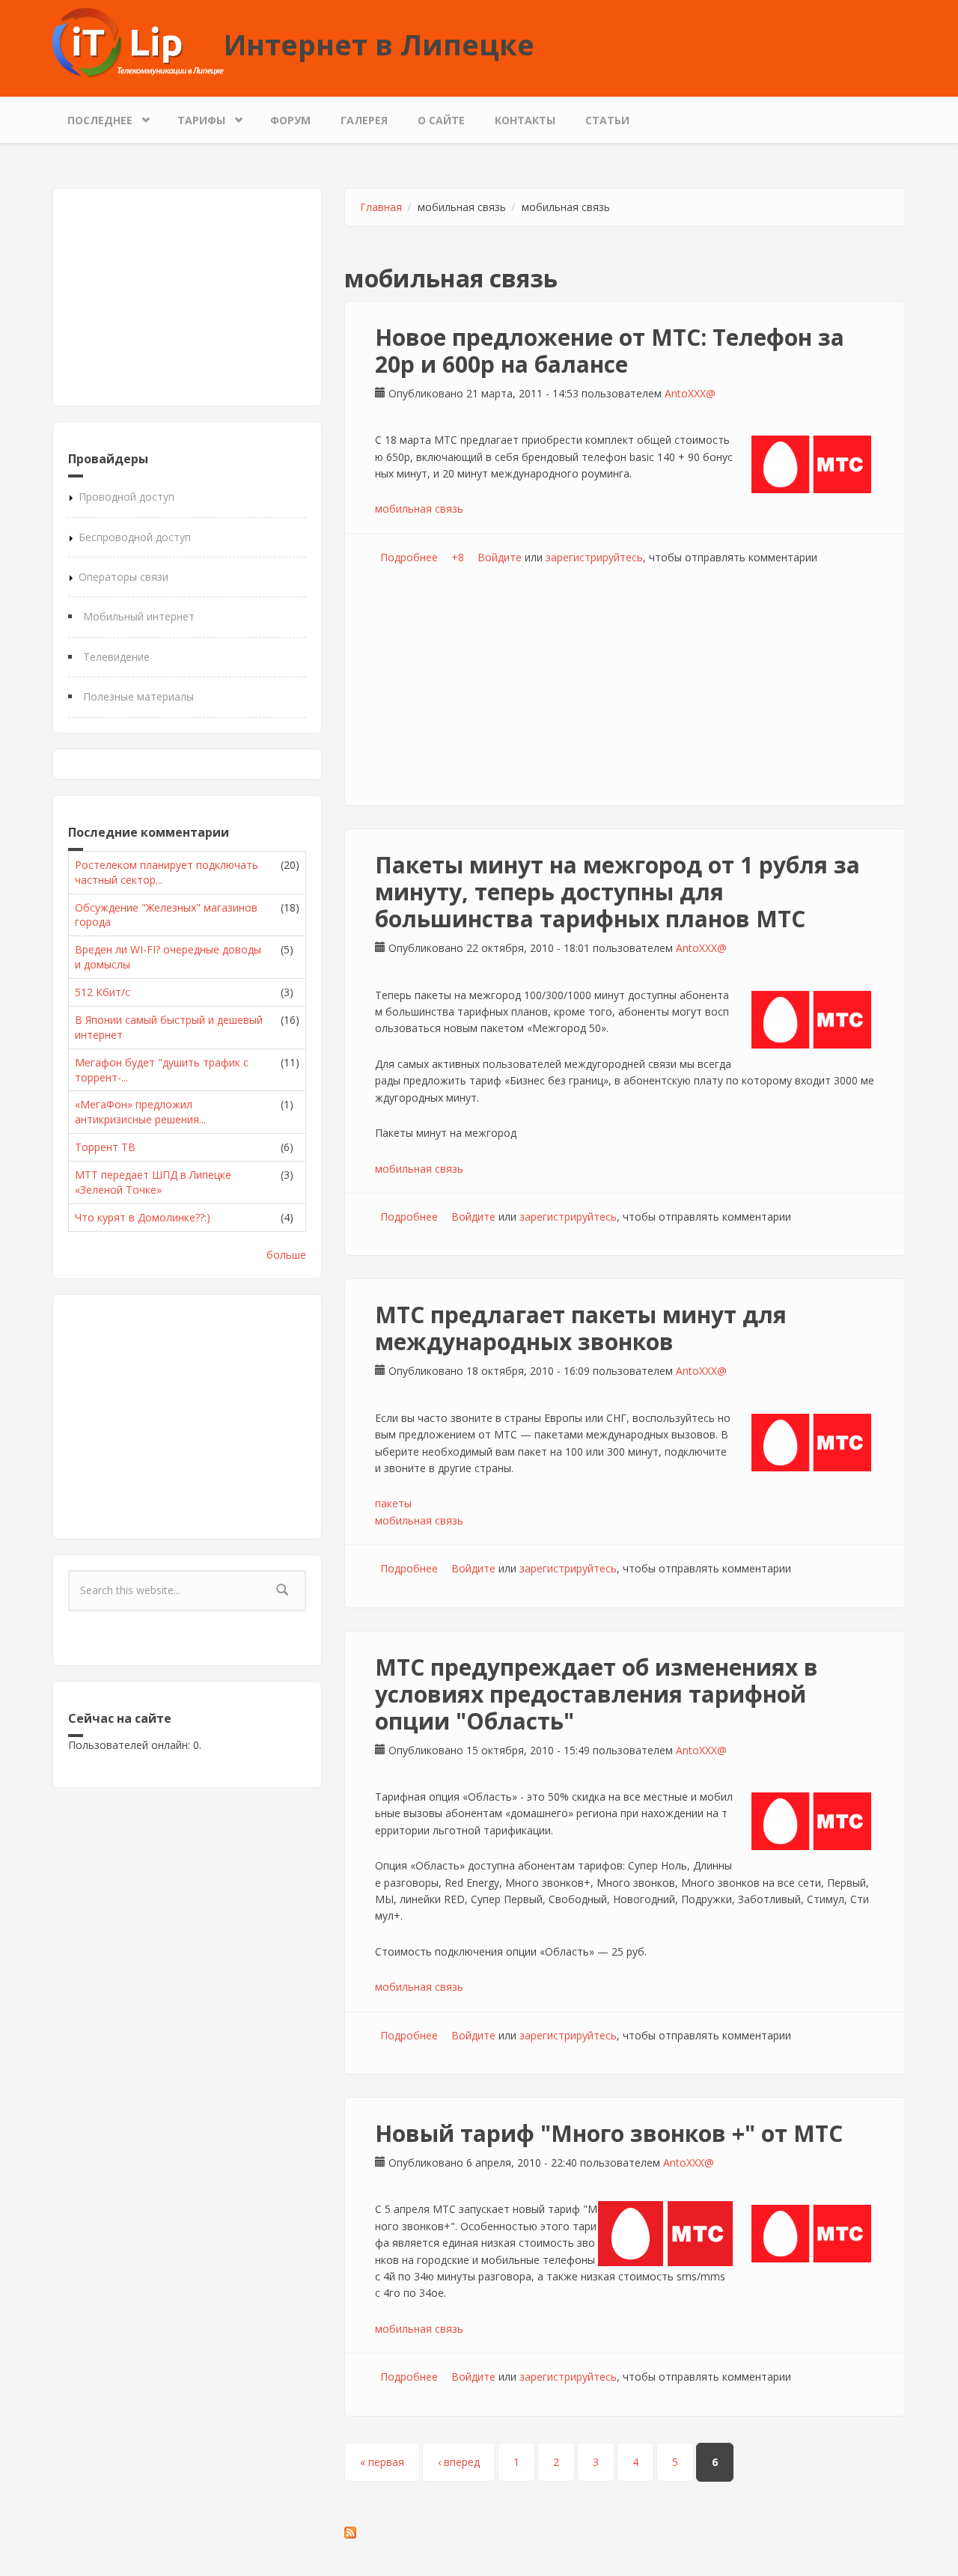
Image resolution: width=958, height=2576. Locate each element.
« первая (382, 2462)
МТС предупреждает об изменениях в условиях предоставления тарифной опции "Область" (597, 1694)
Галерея (364, 120)
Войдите (500, 557)
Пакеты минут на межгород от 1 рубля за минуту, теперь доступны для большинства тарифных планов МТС (617, 892)
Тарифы (194, 117)
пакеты (393, 1503)
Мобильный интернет (139, 616)
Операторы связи (123, 577)
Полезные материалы (138, 696)
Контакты (525, 120)
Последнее (92, 117)
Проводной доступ (126, 497)
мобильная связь (419, 509)
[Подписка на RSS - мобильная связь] (625, 2533)
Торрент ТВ (105, 1147)
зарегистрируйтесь (594, 557)
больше (286, 1255)
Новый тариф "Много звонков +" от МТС (609, 2133)
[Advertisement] (187, 297)
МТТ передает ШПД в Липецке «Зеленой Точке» (153, 1182)
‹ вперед (459, 2462)
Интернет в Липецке (379, 44)
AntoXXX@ (690, 393)
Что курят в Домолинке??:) (143, 1217)
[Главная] (138, 42)
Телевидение (116, 657)
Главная (381, 207)
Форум (290, 120)
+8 (458, 557)
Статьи (607, 120)
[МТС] (811, 464)
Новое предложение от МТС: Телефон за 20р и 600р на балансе (610, 351)
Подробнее (409, 557)
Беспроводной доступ (135, 537)
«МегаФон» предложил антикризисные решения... (140, 1112)
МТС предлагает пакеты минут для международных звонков (581, 1328)
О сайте (441, 120)
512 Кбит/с (103, 992)
